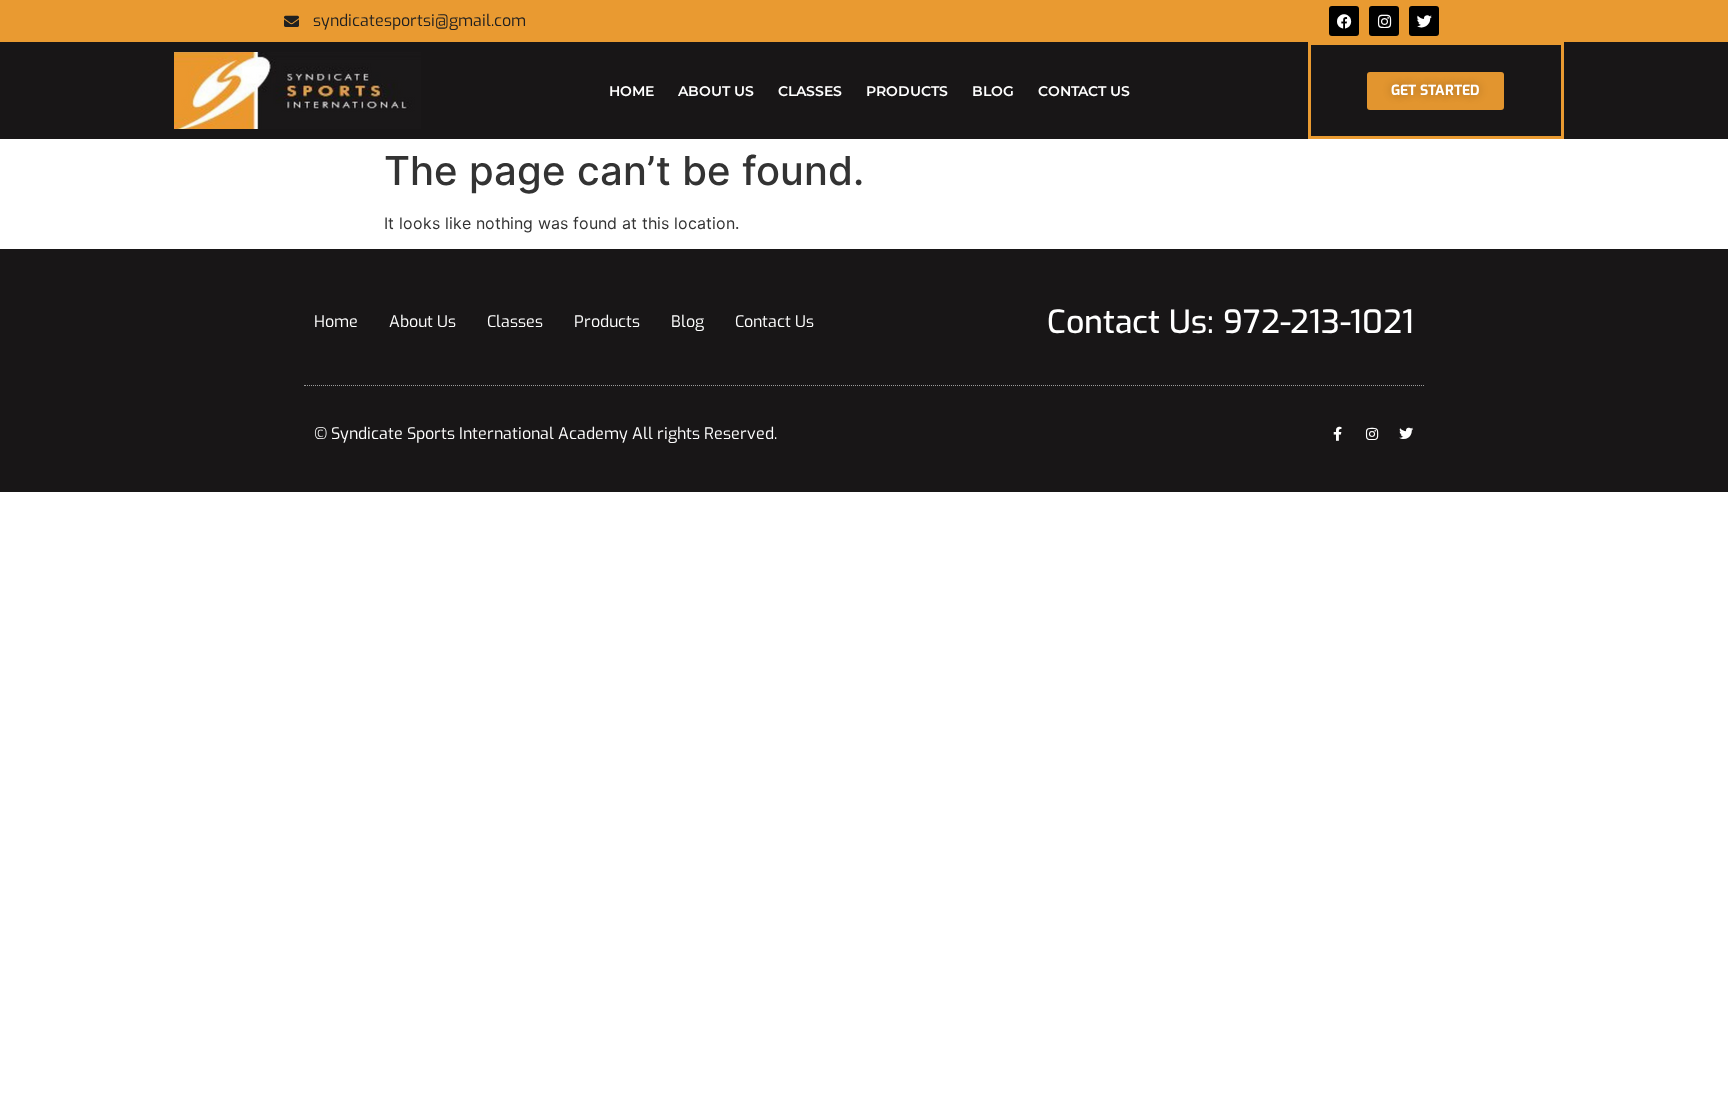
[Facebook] (1344, 21)
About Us (716, 91)
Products (907, 91)
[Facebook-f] (1338, 434)
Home (631, 91)
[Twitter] (1424, 21)
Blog (993, 91)
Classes (810, 91)
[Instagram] (1372, 434)
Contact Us (1084, 91)
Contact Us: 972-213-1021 (1230, 322)
